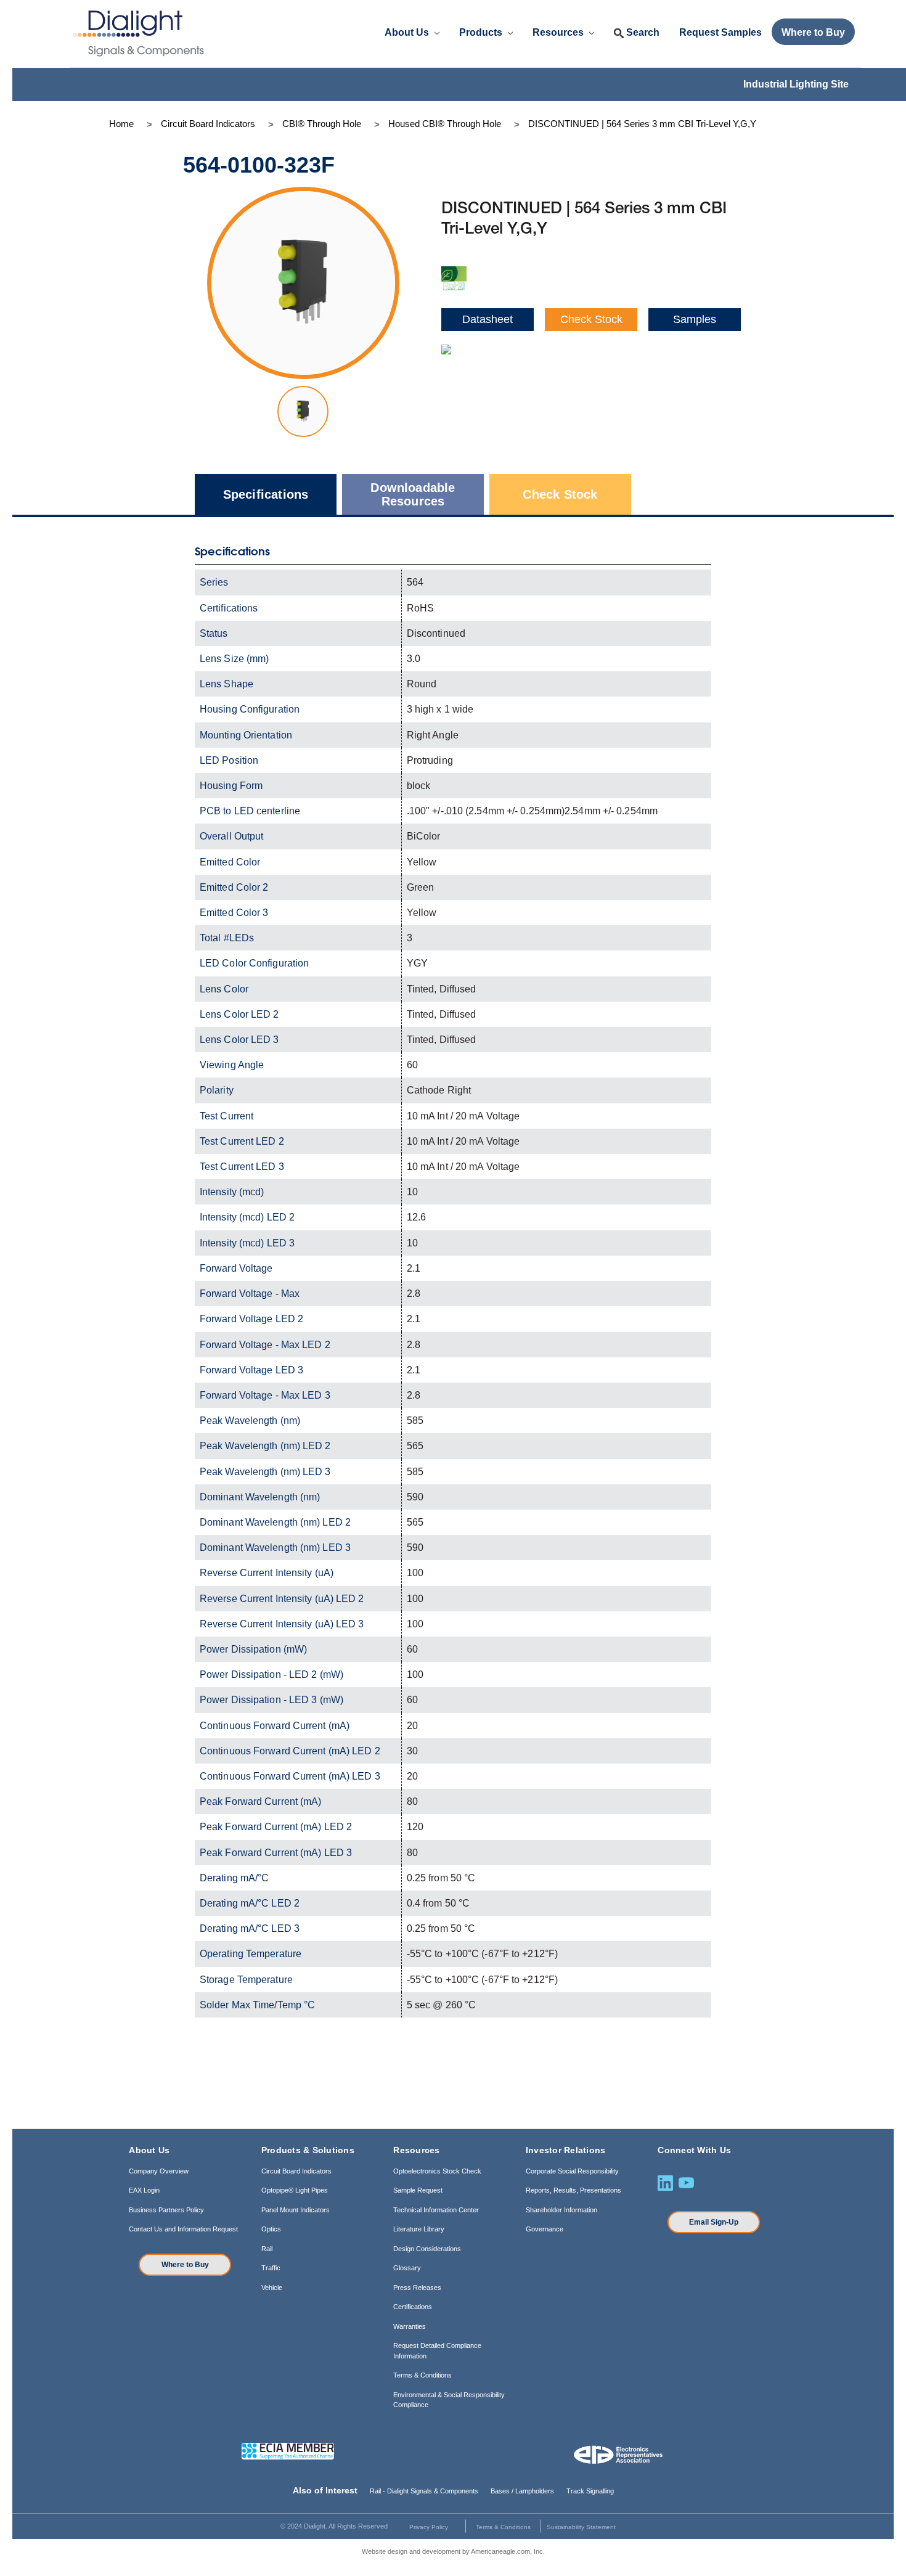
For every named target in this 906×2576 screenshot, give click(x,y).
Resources (559, 32)
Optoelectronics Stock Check (437, 2171)
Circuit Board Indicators (296, 2171)
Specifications (266, 494)
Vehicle (272, 2288)
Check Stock (591, 319)
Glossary (407, 2268)
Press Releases (417, 2288)
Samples (695, 319)
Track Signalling (590, 2491)
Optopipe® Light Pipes (295, 2190)
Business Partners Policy (166, 2210)
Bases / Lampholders (522, 2491)
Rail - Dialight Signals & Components (424, 2491)
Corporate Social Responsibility (572, 2171)
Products (482, 32)
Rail (267, 2249)
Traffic (271, 2268)
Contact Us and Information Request (183, 2229)
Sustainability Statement (581, 2527)
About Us (408, 32)
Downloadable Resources (413, 494)
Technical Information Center (436, 2210)
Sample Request (418, 2190)
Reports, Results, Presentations (573, 2190)
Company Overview (159, 2171)
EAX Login (144, 2190)
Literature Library (419, 2229)
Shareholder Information (561, 2210)
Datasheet (488, 319)
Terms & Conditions (422, 2375)
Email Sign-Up (714, 2222)
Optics (271, 2229)
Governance (545, 2229)
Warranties (410, 2326)
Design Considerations (427, 2249)
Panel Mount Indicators (296, 2210)
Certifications (413, 2307)
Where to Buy (185, 2265)
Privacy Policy (429, 2527)
